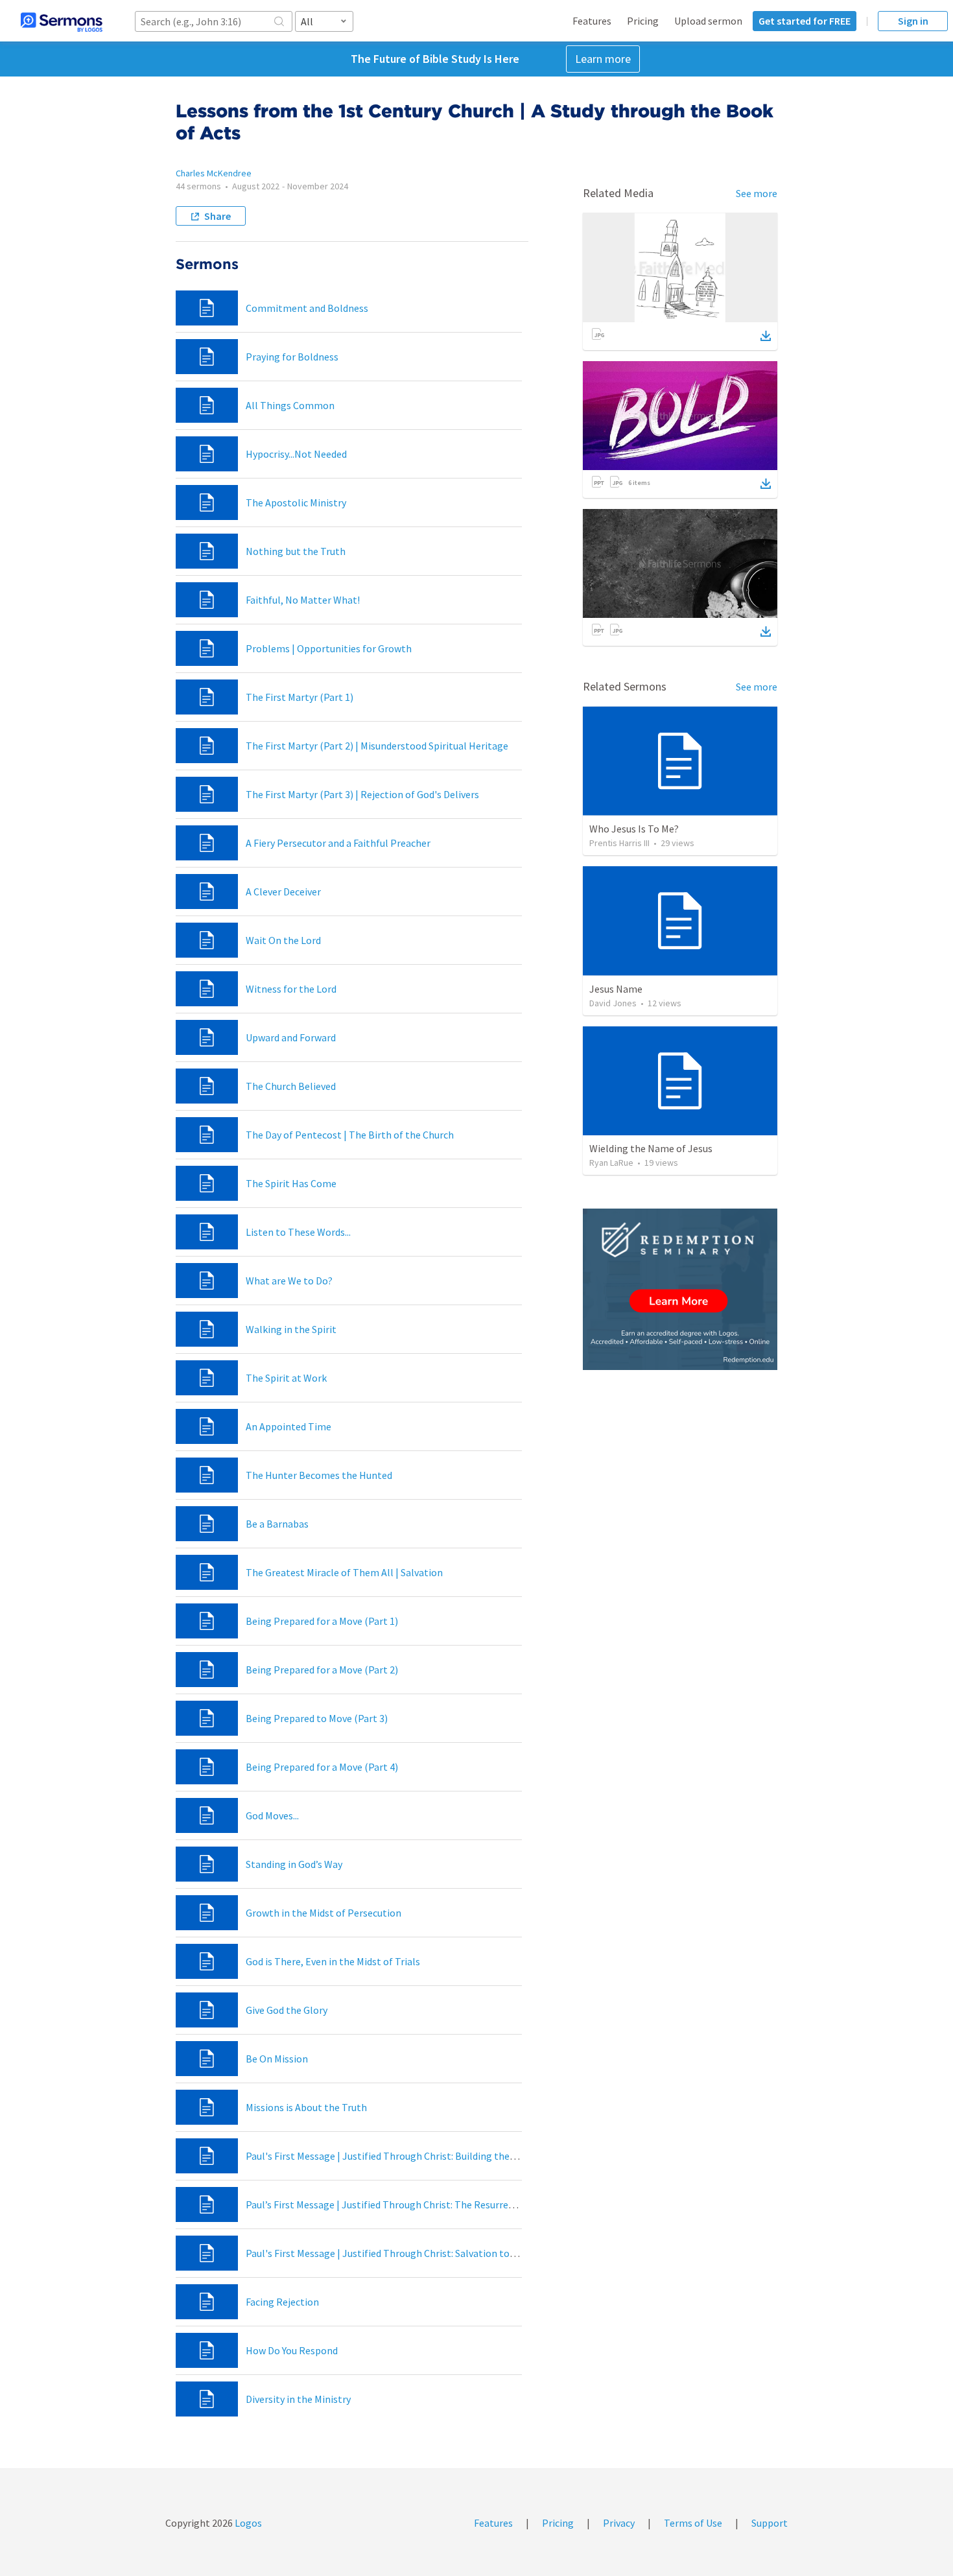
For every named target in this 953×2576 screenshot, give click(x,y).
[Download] (766, 336)
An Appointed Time (288, 1426)
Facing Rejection (282, 2302)
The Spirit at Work (286, 1378)
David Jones (613, 1003)
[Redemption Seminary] (680, 1289)
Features (592, 21)
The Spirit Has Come (291, 1183)
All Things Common (290, 405)
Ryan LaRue (611, 1163)
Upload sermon (708, 21)
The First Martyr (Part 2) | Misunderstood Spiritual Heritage (377, 746)
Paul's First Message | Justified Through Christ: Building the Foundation (404, 2156)
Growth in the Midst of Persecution (324, 1913)
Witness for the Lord (291, 989)
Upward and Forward (291, 1037)
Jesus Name (616, 989)
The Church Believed (291, 1086)
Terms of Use (693, 2523)
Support (770, 2523)
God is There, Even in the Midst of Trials (333, 1961)
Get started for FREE (805, 21)
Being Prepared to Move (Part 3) (317, 1718)
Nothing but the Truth (296, 551)
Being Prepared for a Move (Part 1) (322, 1621)
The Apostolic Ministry (296, 502)
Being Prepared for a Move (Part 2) (322, 1670)
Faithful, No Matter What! (303, 600)
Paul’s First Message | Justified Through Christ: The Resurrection (389, 2204)
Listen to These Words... (298, 1232)
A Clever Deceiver (283, 892)
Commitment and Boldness (307, 308)
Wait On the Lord (283, 940)
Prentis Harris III (619, 843)
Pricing (643, 21)
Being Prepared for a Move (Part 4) (322, 1767)
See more (757, 193)
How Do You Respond (292, 2350)
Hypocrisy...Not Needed (296, 454)
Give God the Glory (287, 2010)
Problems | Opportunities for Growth (329, 648)
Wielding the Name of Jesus (651, 1148)
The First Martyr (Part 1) (300, 697)
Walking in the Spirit (291, 1329)
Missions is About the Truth (306, 2107)
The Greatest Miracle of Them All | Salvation (344, 1572)
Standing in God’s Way (294, 1864)
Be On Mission (277, 2059)
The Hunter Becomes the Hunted (319, 1475)
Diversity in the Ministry (298, 2399)
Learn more (603, 59)
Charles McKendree (214, 173)
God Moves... (272, 1815)
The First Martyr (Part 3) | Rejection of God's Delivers (362, 794)
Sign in (913, 21)
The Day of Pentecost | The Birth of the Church (350, 1135)
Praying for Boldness (292, 357)
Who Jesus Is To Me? (634, 829)
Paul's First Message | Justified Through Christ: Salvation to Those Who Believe (421, 2253)
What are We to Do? (289, 1281)
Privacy (619, 2523)
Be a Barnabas (277, 1524)
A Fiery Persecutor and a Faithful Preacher (338, 843)
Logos (247, 2523)
